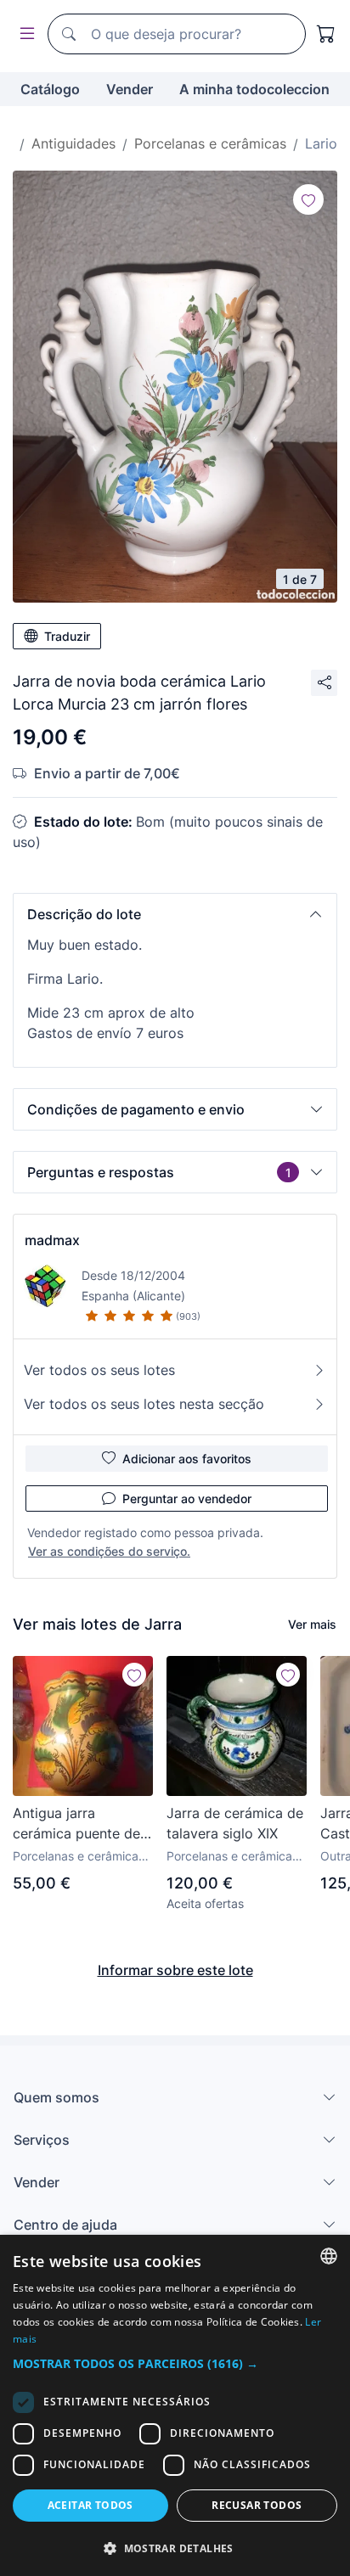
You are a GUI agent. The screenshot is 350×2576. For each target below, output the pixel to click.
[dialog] (175, 2405)
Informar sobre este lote (175, 1970)
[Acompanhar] (308, 199)
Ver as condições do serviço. (109, 1551)
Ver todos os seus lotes (99, 1370)
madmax (52, 1240)
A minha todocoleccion (254, 89)
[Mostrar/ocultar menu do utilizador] (24, 34)
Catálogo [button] (50, 89)
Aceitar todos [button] (90, 2505)
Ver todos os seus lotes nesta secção (144, 1404)
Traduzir (67, 636)
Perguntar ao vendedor (187, 1498)
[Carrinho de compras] (326, 34)
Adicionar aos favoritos (187, 1459)
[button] (175, 914)
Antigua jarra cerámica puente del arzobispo (78, 1824)
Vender (130, 89)
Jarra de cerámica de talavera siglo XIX (235, 1823)
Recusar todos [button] (257, 2505)
